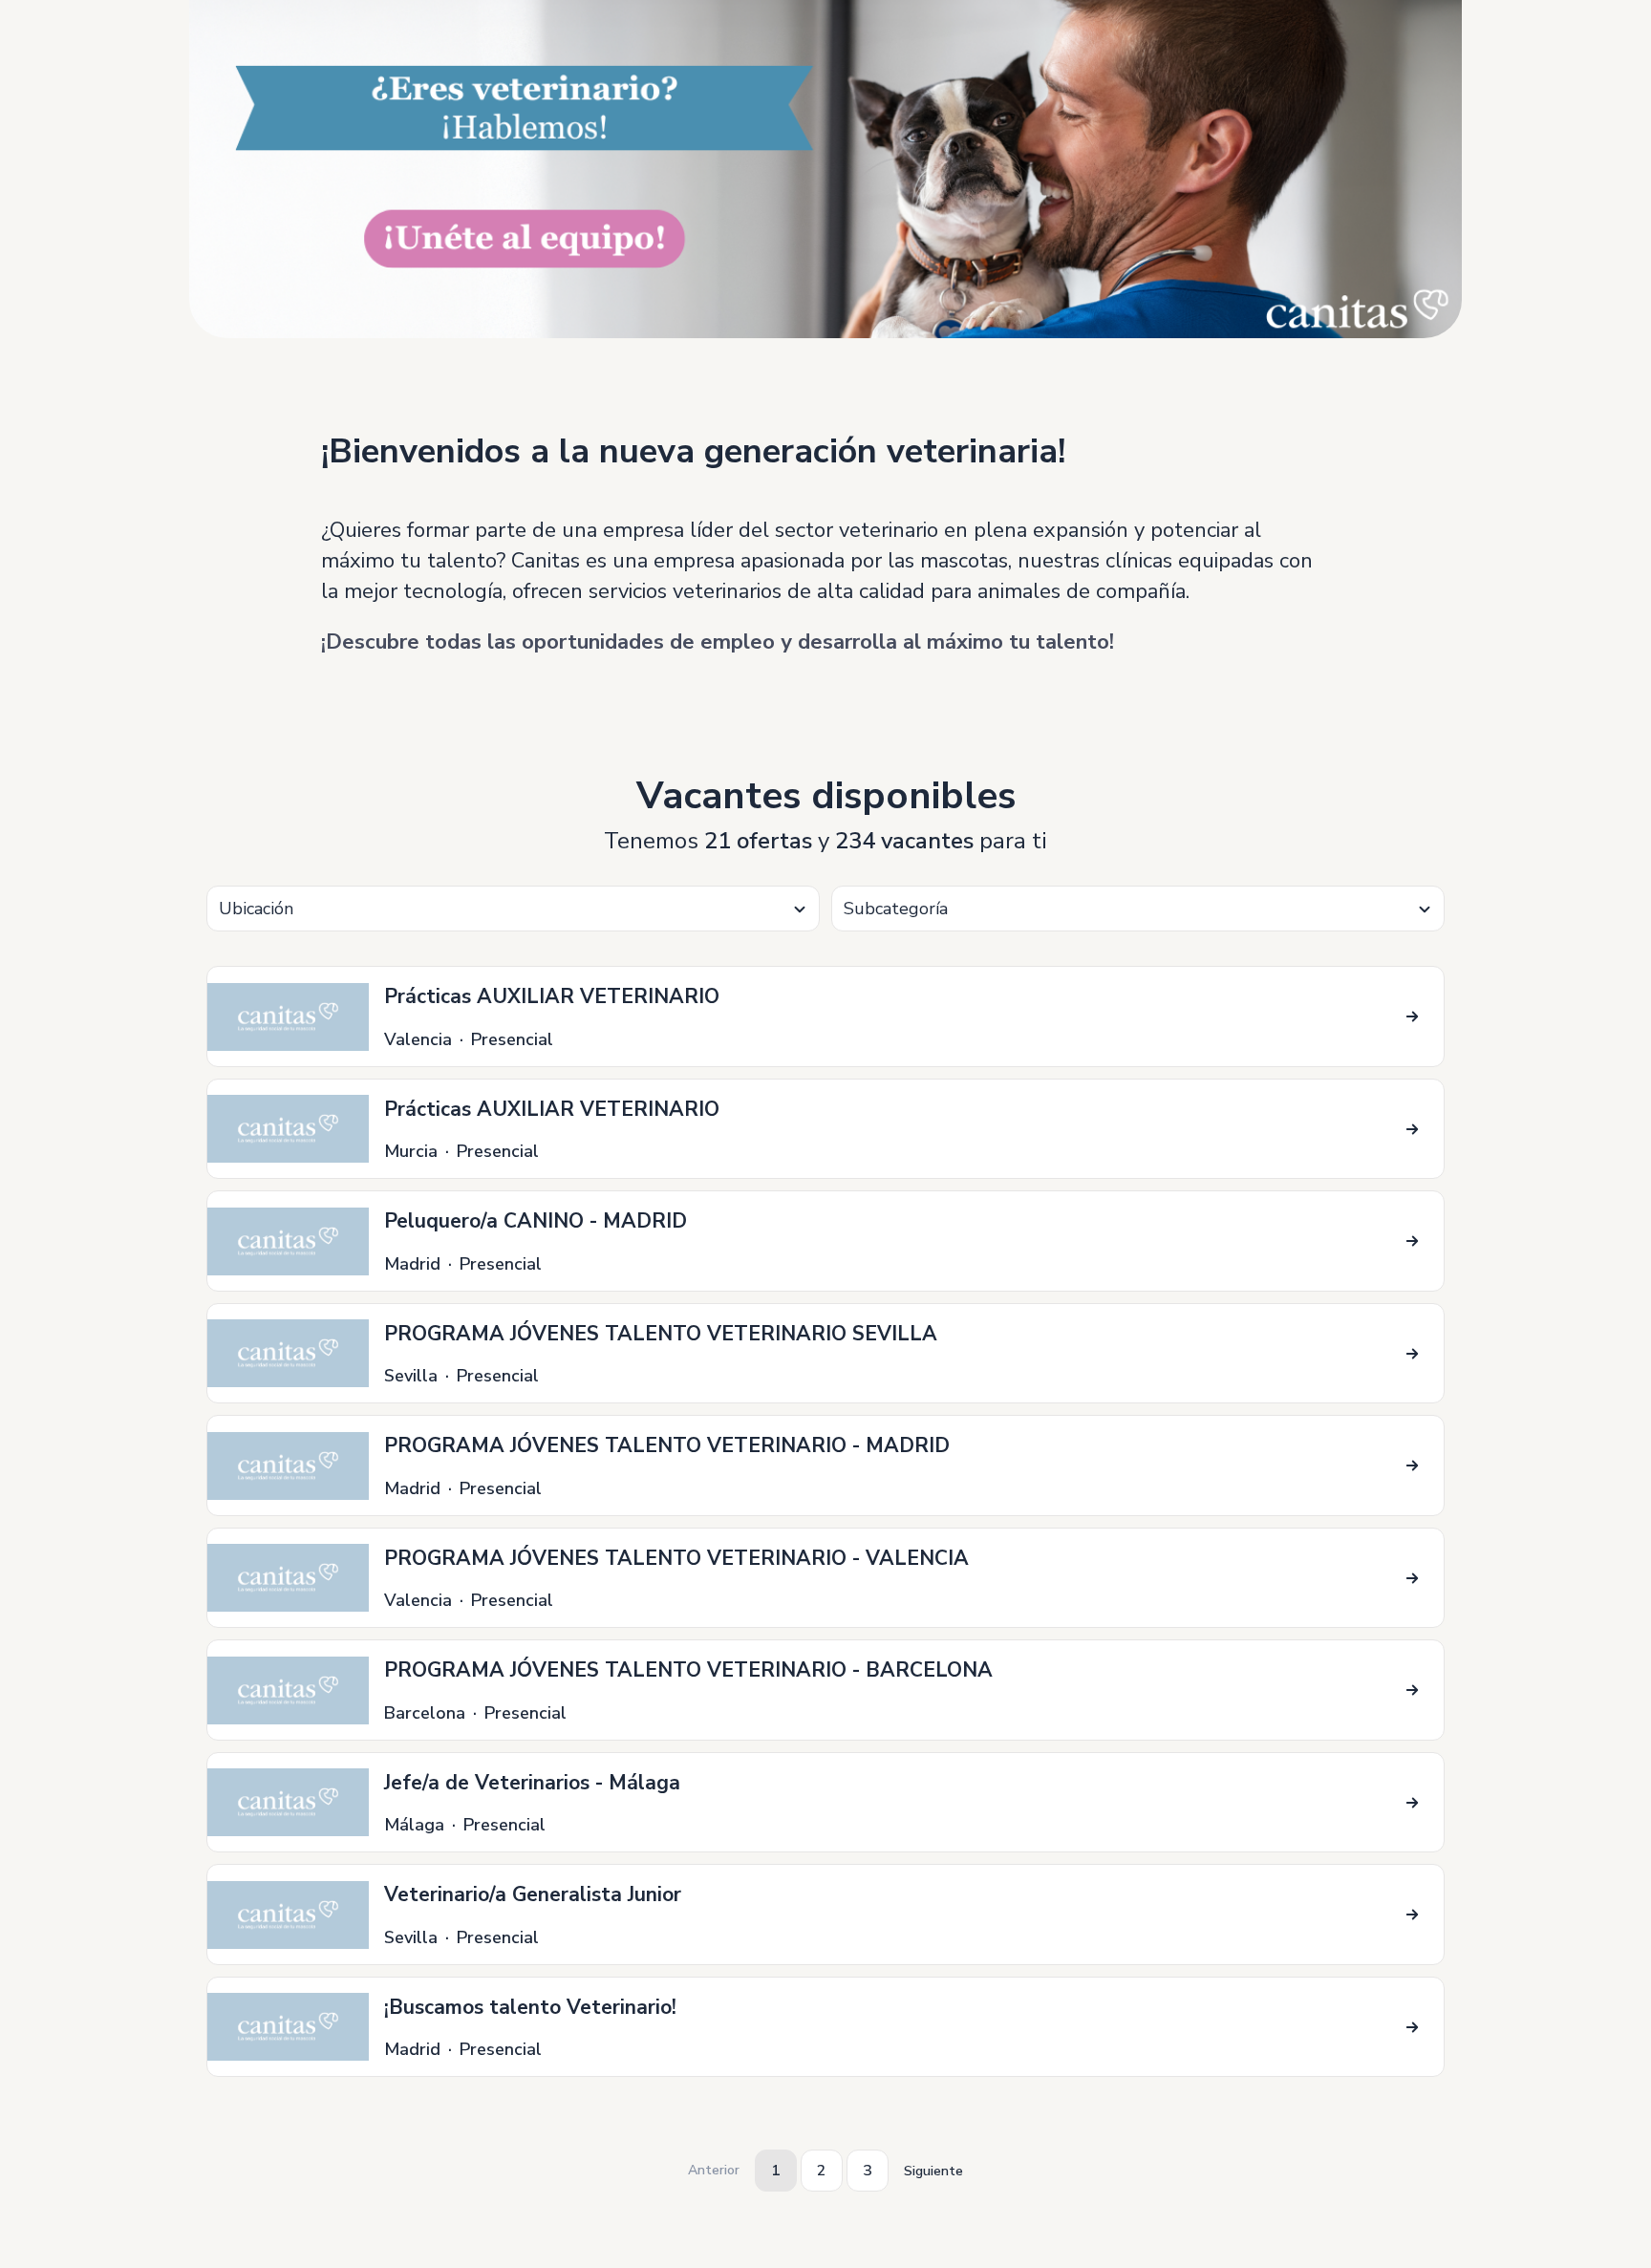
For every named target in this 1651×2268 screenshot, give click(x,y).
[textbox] (513, 909)
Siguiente (933, 2171)
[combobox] (513, 909)
